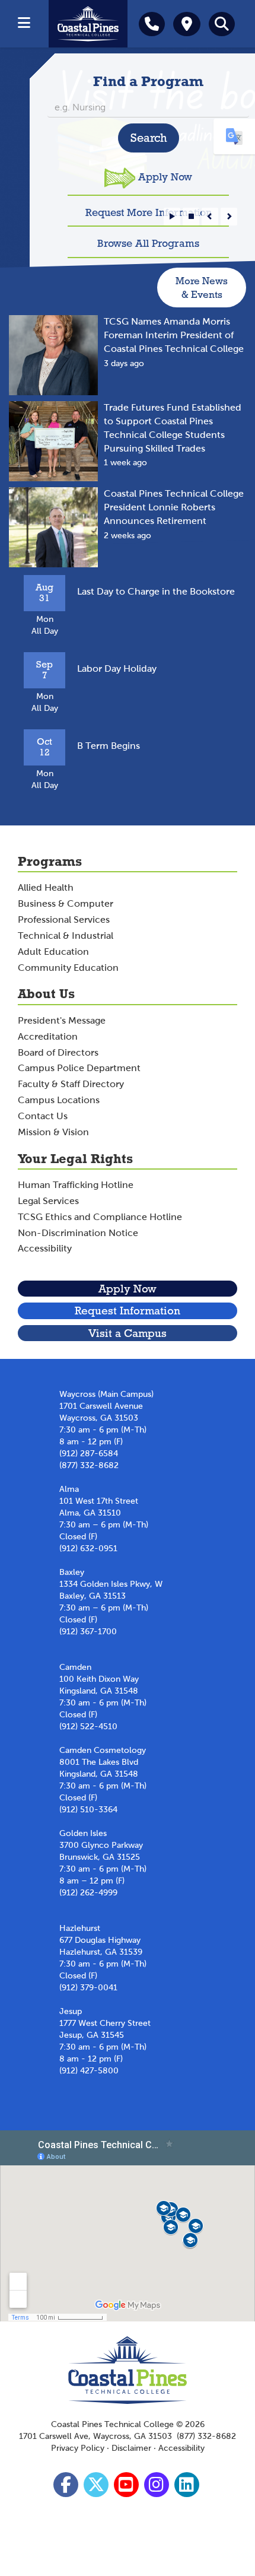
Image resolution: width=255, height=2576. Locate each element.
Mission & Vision (53, 1132)
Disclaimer (131, 2448)
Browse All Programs (148, 243)
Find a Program (148, 81)
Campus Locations (59, 1100)
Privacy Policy (78, 2448)
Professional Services (64, 919)
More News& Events (202, 288)
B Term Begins (109, 746)
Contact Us (43, 1116)
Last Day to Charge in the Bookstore (156, 591)
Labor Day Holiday (117, 668)
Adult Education (53, 952)
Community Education (68, 968)
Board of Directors (58, 1052)
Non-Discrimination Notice (78, 1233)
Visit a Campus (128, 1333)
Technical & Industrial (66, 936)
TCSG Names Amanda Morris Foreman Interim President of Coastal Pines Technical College (174, 335)
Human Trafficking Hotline (76, 1185)
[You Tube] (128, 2488)
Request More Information (149, 212)
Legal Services (48, 1201)
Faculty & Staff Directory (71, 1084)
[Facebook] (67, 2488)
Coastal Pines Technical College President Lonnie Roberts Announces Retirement (174, 507)
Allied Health (46, 887)
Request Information (128, 1311)
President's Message (62, 1020)
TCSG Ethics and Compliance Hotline (100, 1217)
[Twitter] (98, 2488)
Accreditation (48, 1036)
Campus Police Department (79, 1068)
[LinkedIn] (188, 2488)
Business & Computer (66, 903)
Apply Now (165, 177)
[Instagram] (158, 2488)
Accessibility (45, 1248)
